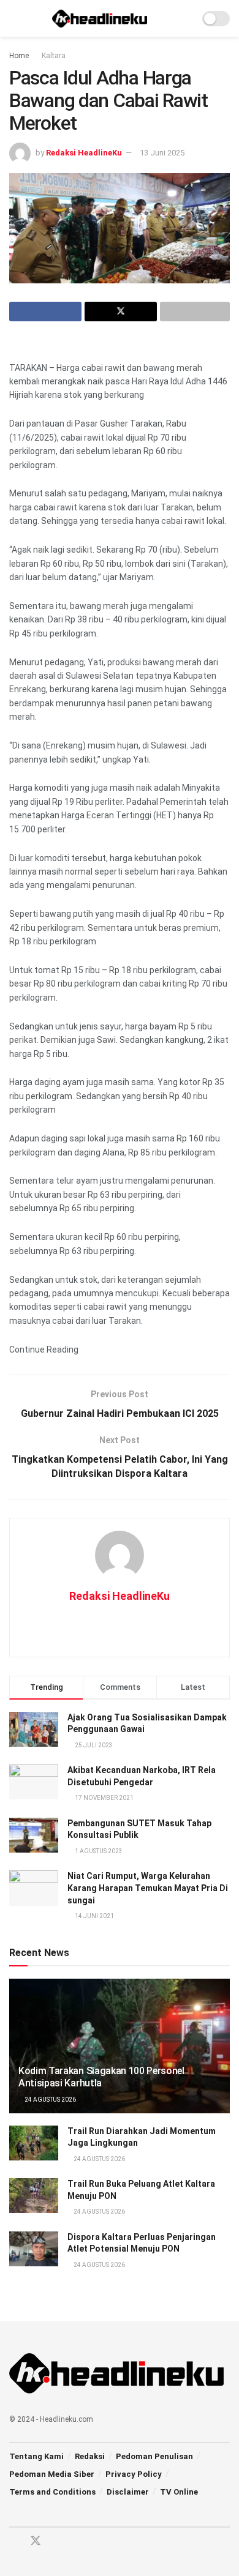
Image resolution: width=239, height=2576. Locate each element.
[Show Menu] (14, 18)
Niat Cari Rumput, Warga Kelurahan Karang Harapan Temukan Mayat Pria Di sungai (148, 1888)
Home (19, 56)
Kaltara (54, 56)
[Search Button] (185, 18)
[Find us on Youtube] (58, 2541)
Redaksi (90, 2456)
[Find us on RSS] (78, 2541)
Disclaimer (128, 2492)
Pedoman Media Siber (52, 2474)
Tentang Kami (36, 2456)
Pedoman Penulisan (154, 2456)
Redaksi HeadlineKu (84, 153)
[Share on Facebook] (45, 312)
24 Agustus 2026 (50, 2100)
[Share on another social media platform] (195, 312)
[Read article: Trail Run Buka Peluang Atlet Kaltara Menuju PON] (34, 2196)
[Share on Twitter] (121, 312)
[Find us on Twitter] (36, 2541)
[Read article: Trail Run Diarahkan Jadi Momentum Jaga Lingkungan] (34, 2143)
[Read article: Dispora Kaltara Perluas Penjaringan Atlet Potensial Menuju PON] (34, 2249)
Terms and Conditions (52, 2492)
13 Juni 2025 (162, 153)
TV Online (179, 2492)
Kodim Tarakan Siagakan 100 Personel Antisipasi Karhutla (101, 2077)
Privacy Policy (134, 2474)
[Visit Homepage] (100, 18)
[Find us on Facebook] (13, 2541)
